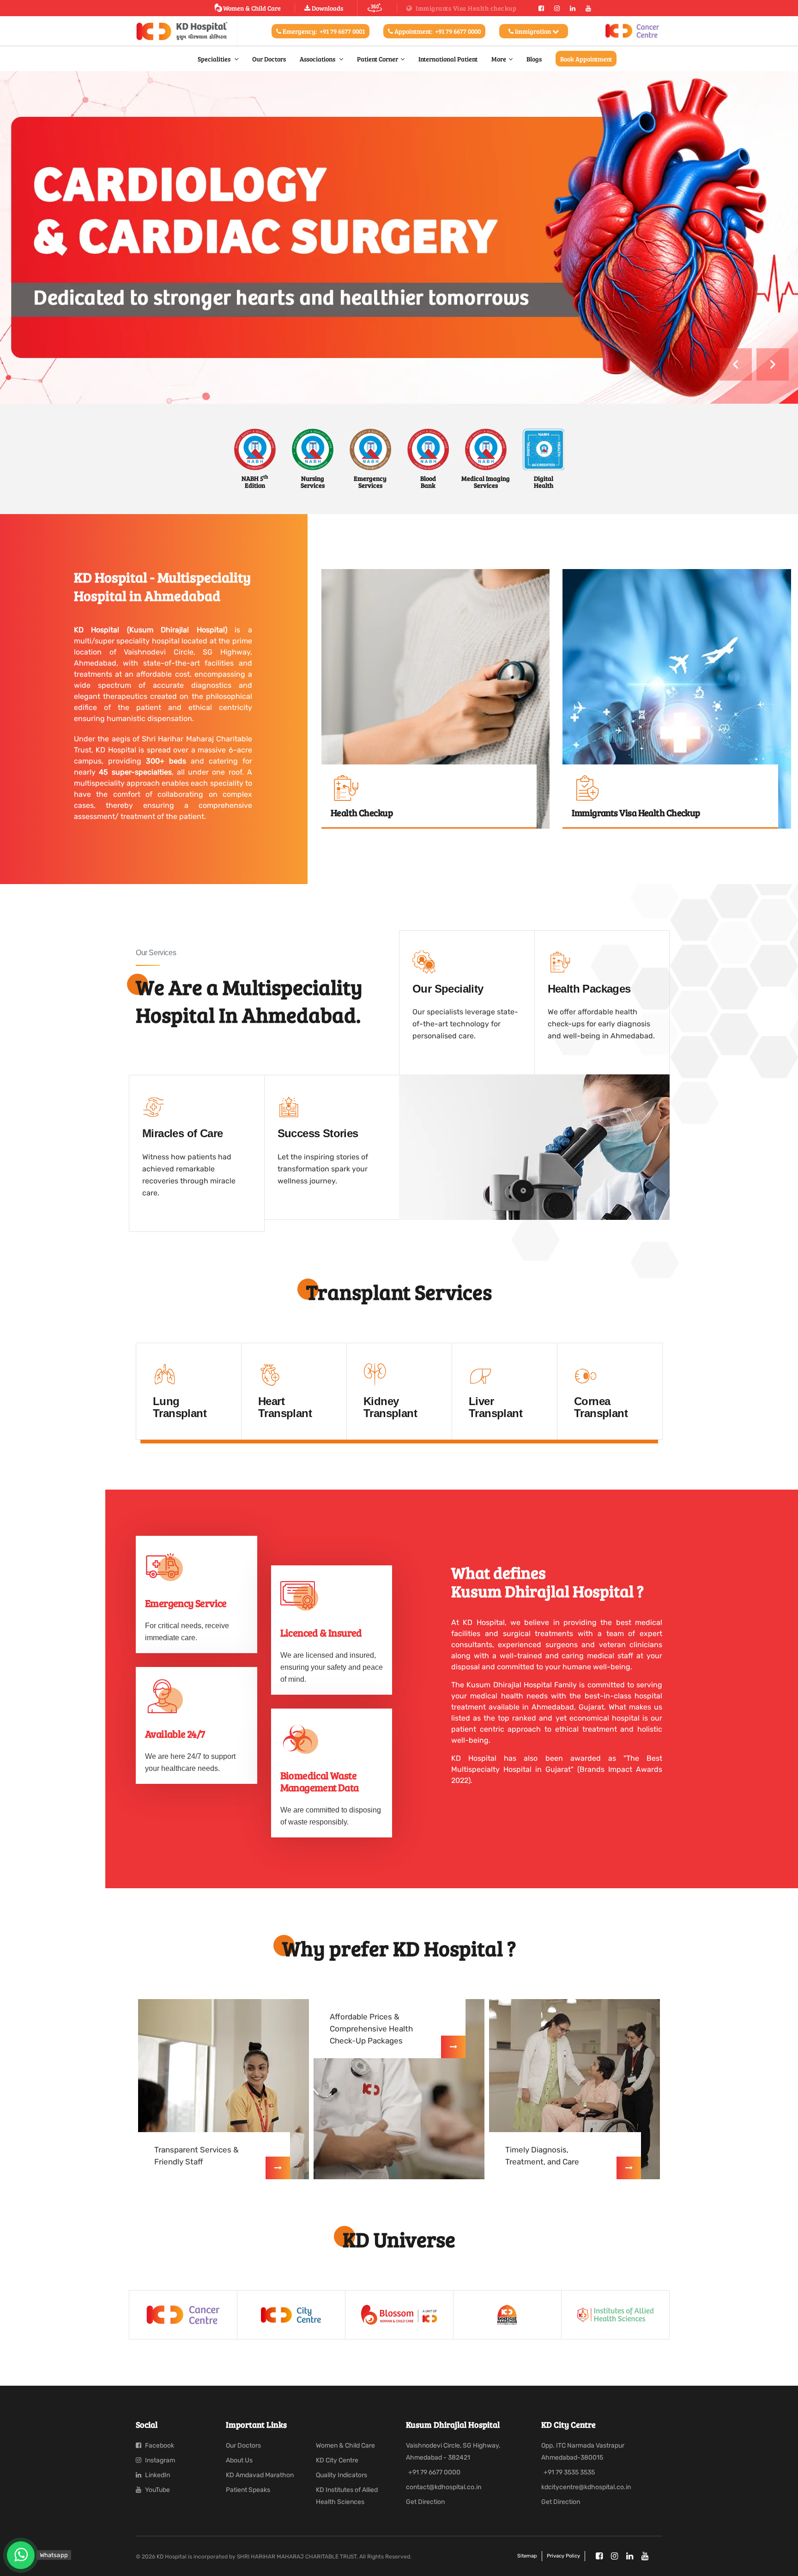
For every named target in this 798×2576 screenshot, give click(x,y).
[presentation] (736, 364)
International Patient (448, 59)
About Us (239, 2460)
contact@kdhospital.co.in (444, 2487)
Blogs (534, 59)
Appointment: (437, 31)
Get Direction (425, 2502)
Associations (318, 59)
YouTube (157, 2490)
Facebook (159, 2446)
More (499, 59)
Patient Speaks (248, 2490)
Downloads (327, 8)
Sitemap (527, 2556)
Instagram (159, 2460)
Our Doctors (269, 59)
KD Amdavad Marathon (260, 2475)
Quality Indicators (342, 2475)
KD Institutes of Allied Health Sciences (347, 2496)
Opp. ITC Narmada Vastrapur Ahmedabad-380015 (583, 2452)
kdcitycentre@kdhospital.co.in (586, 2487)
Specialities (215, 59)
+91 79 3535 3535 (569, 2472)
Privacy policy (563, 2556)
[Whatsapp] (21, 2555)
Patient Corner (378, 59)
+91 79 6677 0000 (434, 2472)
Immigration (533, 31)
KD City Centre (337, 2460)
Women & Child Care (252, 8)
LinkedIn (157, 2475)
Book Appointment (586, 59)
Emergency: (323, 31)
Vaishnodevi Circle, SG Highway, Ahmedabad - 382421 (453, 2452)
